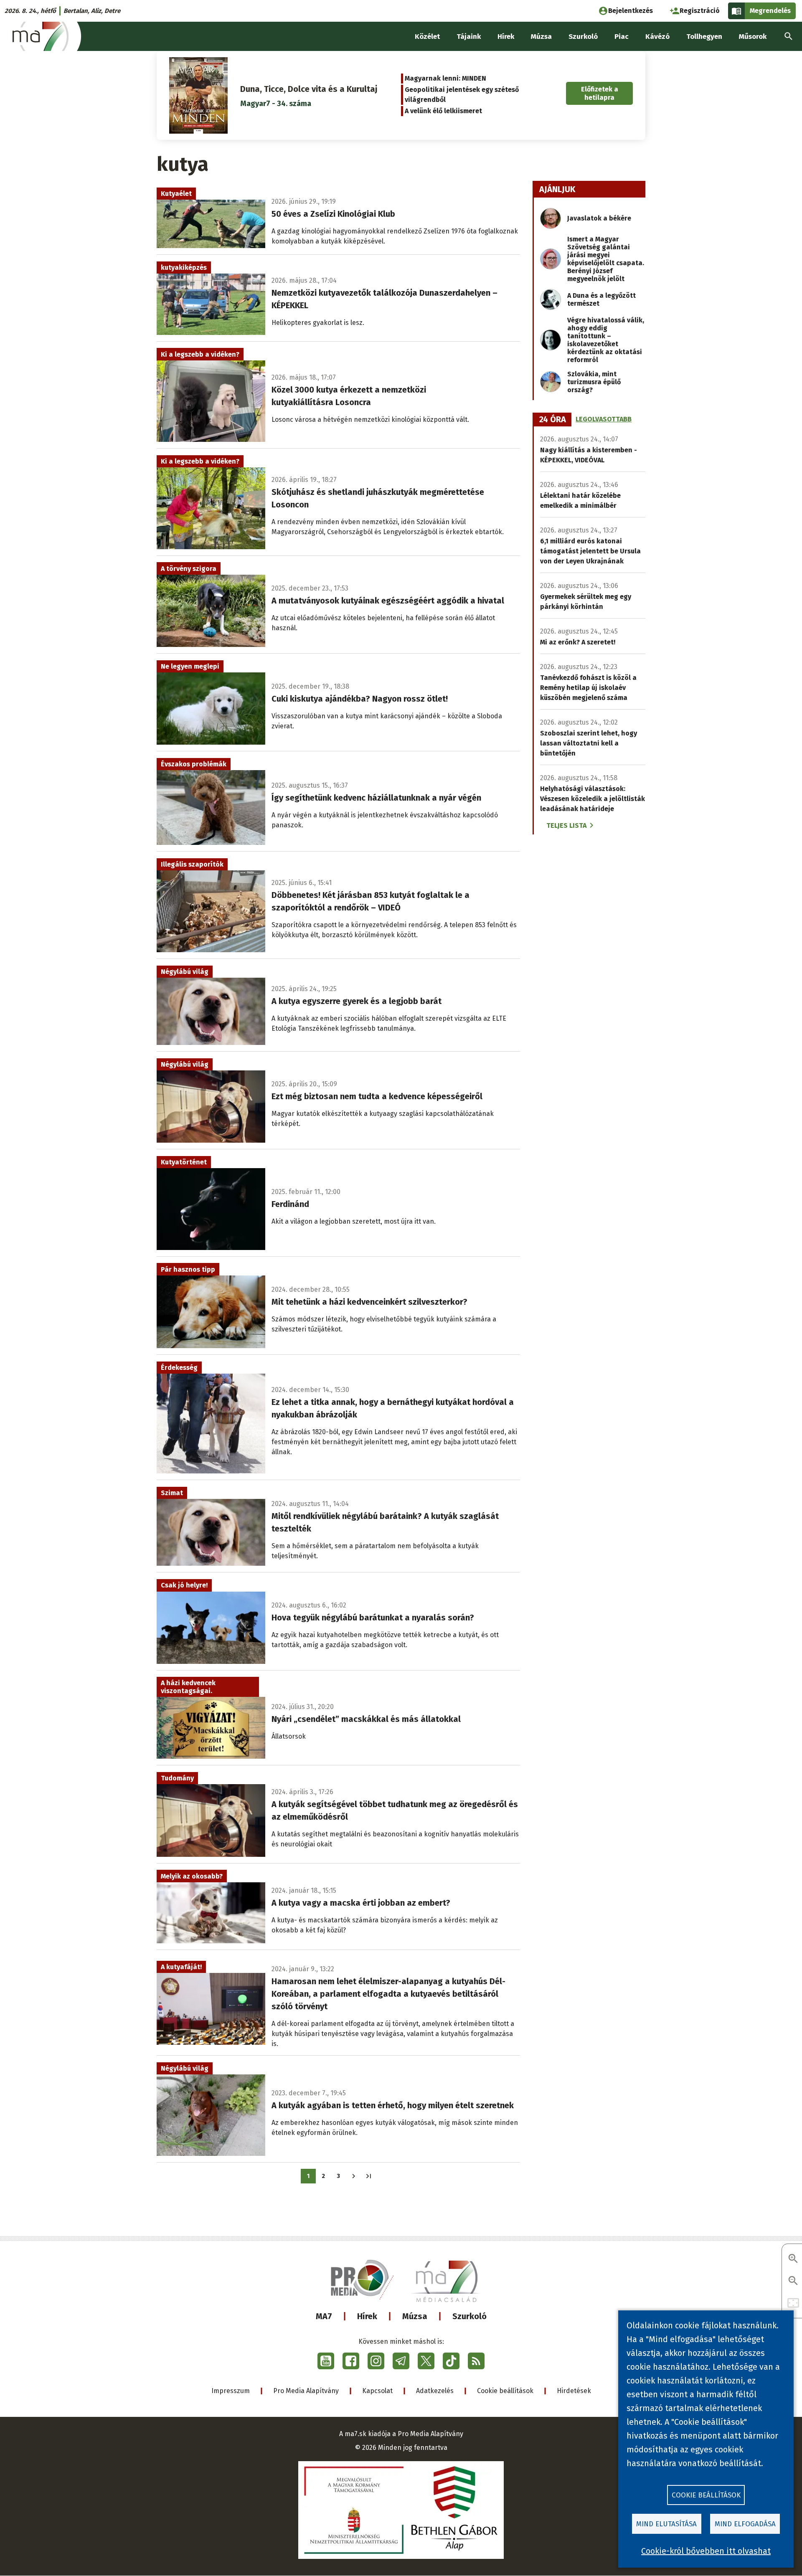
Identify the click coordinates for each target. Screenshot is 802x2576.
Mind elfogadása (745, 2524)
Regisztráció (700, 11)
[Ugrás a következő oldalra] (354, 2176)
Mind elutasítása (666, 2524)
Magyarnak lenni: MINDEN (445, 78)
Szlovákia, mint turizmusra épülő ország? (594, 382)
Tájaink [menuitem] (469, 37)
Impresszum (231, 2391)
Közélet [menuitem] (427, 37)
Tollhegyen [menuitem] (704, 37)
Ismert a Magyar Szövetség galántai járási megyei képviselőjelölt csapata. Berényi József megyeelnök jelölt (606, 259)
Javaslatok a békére (599, 218)
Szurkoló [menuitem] (583, 37)
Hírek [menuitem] (506, 37)
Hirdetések (574, 2391)
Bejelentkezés (631, 11)
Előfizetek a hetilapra (600, 93)
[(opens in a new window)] (326, 2361)
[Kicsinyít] (793, 2281)
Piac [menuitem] (622, 37)
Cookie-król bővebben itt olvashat (706, 2551)
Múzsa (415, 2316)
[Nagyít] (793, 2259)
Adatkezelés (435, 2391)
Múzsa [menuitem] (541, 37)
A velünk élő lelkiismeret (443, 111)
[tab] (553, 420)
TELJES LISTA (566, 825)
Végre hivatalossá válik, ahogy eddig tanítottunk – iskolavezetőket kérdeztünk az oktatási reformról (606, 340)
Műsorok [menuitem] (753, 37)
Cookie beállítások (505, 2391)
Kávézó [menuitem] (657, 37)
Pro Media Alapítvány (306, 2391)
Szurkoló (470, 2316)
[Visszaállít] (793, 2303)
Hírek (367, 2316)
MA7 (324, 2316)
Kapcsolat (377, 2391)
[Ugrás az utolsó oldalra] (369, 2176)
